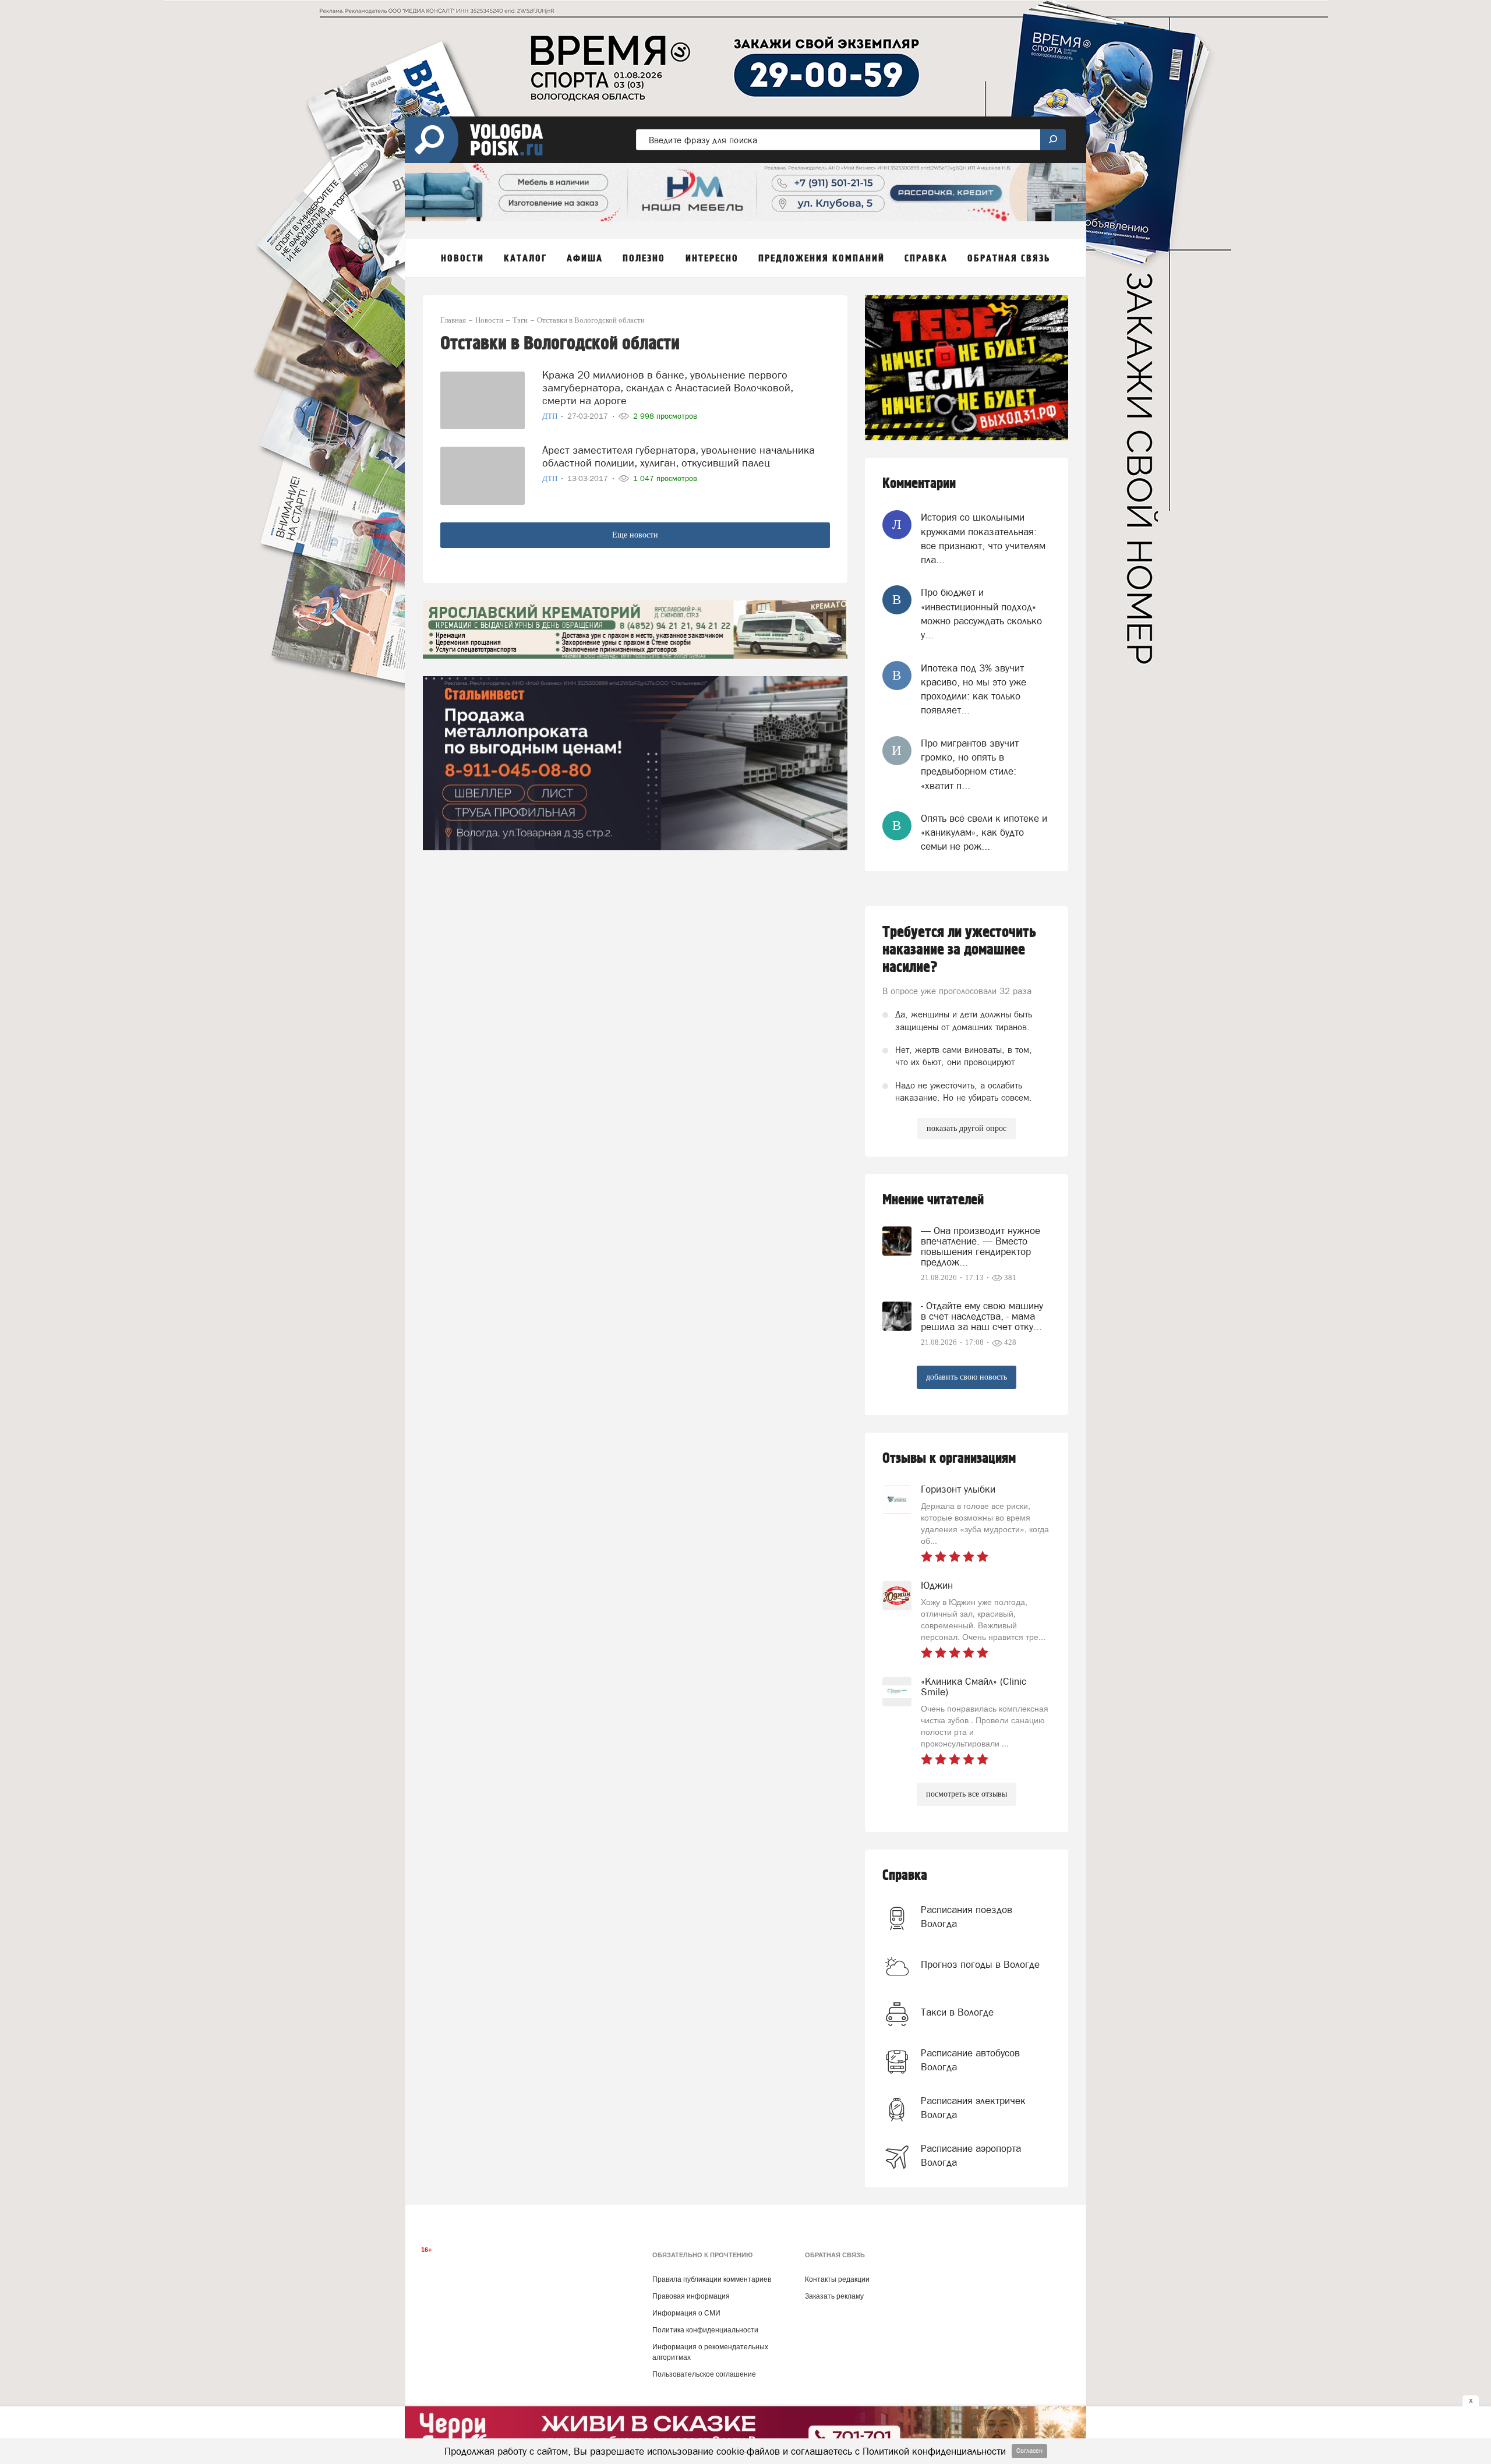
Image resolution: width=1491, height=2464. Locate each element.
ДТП (551, 416)
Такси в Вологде (957, 2012)
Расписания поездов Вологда (967, 1917)
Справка (905, 1876)
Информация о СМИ (686, 2313)
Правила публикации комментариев (712, 2279)
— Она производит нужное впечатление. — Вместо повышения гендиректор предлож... (981, 1246)
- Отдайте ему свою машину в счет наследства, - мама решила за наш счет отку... (982, 1316)
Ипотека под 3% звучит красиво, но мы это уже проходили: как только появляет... (974, 689)
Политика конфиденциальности (705, 2330)
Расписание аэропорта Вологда (971, 2155)
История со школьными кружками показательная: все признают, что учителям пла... (983, 538)
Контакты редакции (837, 2279)
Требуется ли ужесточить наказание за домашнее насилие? (959, 950)
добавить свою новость (967, 1377)
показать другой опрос (967, 1128)
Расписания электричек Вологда (973, 2108)
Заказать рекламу (834, 2296)
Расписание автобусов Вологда (970, 2060)
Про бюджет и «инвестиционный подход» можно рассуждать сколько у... (981, 614)
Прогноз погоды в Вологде (980, 1964)
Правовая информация (691, 2296)
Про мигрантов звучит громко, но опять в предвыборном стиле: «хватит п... (970, 764)
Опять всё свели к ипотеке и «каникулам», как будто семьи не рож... (984, 832)
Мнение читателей (933, 1200)
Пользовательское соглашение (704, 2374)
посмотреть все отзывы (967, 1794)
